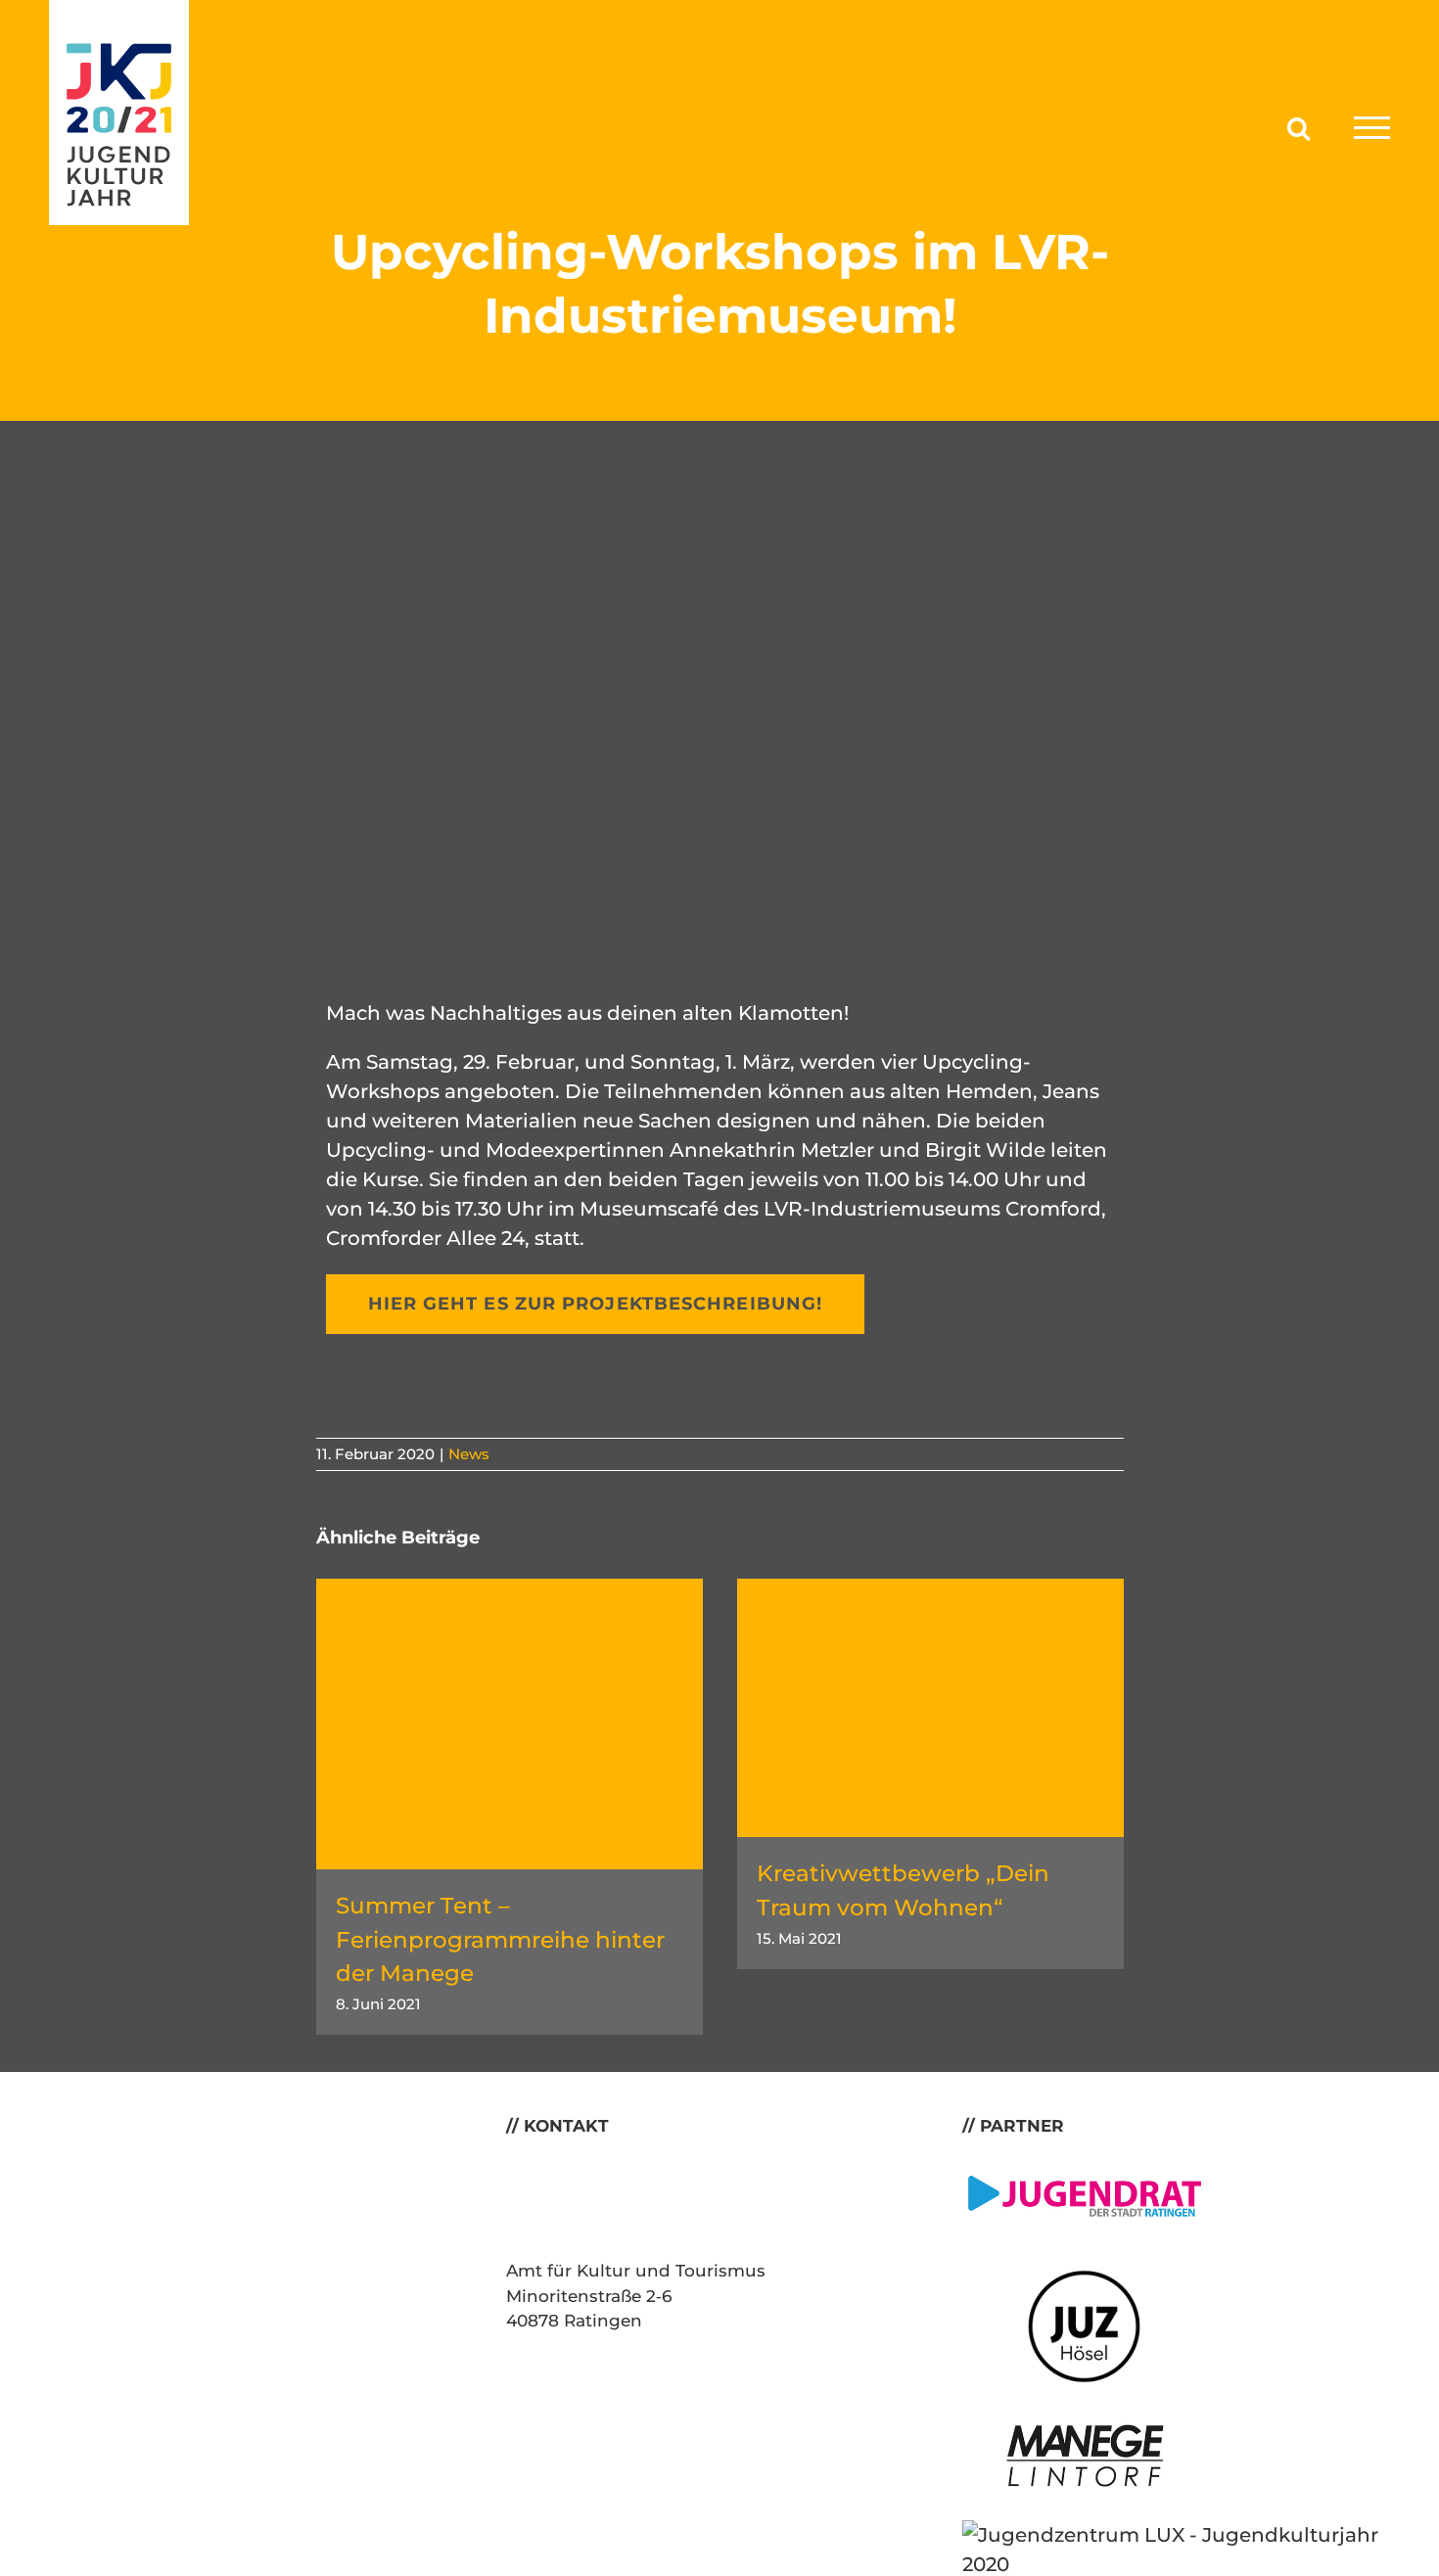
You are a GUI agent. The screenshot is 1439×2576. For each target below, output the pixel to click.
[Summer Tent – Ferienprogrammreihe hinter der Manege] (510, 1590)
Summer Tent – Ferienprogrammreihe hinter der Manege (500, 1939)
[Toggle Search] (1299, 127)
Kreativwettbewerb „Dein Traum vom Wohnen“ (903, 1890)
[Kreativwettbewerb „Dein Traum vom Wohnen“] (930, 1590)
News (469, 1454)
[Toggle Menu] (1372, 128)
